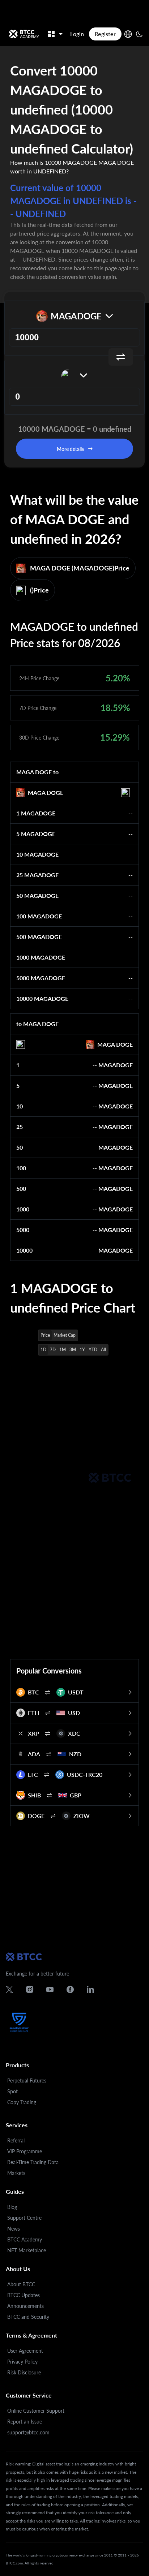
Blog (12, 2207)
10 (20, 1106)
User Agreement (25, 2351)
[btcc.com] (24, 34)
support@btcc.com (28, 2432)
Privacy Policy (22, 2362)
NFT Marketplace (27, 2250)
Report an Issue (25, 2422)
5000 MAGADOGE (41, 978)
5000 (23, 1230)
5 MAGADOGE (36, 834)
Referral (16, 2140)
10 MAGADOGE (37, 854)
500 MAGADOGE (39, 937)
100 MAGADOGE (39, 916)
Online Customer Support (36, 2411)
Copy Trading (22, 2102)
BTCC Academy (25, 2239)
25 (20, 1127)
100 (21, 1168)
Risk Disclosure (24, 2372)
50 (20, 1147)
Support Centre (24, 2218)
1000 (23, 1209)
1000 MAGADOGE (41, 957)
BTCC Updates (24, 2295)
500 (21, 1188)
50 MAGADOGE (37, 895)
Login (77, 34)
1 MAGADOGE (36, 813)
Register (105, 34)
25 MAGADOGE (37, 875)
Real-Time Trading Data (33, 2162)
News (14, 2229)
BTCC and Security (28, 2317)
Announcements (25, 2306)
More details (70, 449)
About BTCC (21, 2284)
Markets (16, 2173)
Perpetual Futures (27, 2080)
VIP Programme (25, 2151)
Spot (12, 2091)
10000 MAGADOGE (42, 998)
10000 (24, 1250)
